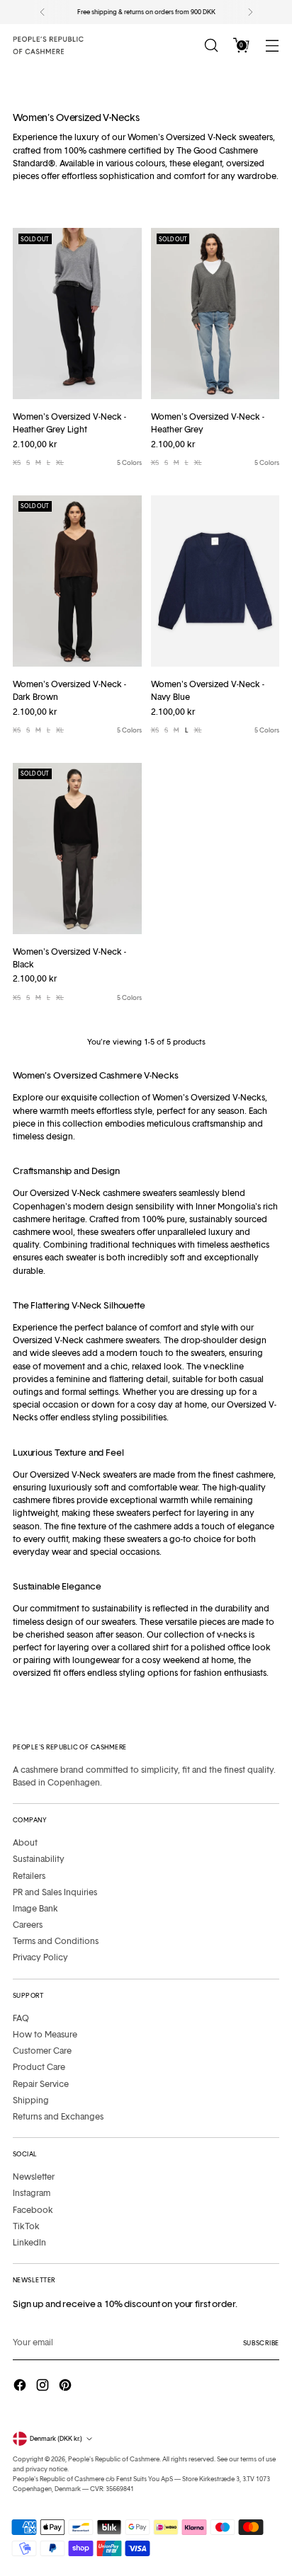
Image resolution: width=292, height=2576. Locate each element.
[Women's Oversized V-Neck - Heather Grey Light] (77, 314)
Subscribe (261, 2343)
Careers (28, 1925)
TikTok (26, 2226)
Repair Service (41, 2084)
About (25, 1842)
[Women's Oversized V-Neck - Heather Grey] (215, 314)
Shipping (31, 2100)
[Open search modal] (211, 46)
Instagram (32, 2193)
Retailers (29, 1876)
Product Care (39, 2067)
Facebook (33, 2210)
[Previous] (43, 12)
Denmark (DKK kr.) (56, 2438)
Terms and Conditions (56, 1941)
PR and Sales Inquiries (55, 1892)
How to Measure (45, 2034)
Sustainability (39, 1859)
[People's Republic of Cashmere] (48, 45)
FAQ (21, 2018)
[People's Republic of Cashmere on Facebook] (21, 2387)
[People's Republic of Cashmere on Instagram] (44, 2387)
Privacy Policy (40, 1957)
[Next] (250, 12)
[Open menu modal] (272, 46)
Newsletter (34, 2177)
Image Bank (35, 1908)
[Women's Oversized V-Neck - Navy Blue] (215, 581)
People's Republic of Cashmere (114, 2459)
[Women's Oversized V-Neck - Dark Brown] (77, 581)
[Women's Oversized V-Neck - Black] (77, 849)
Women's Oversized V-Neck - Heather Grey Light (69, 423)
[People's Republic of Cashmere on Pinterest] (67, 2387)
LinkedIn (29, 2242)
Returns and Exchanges (58, 2116)
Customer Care (42, 2051)
